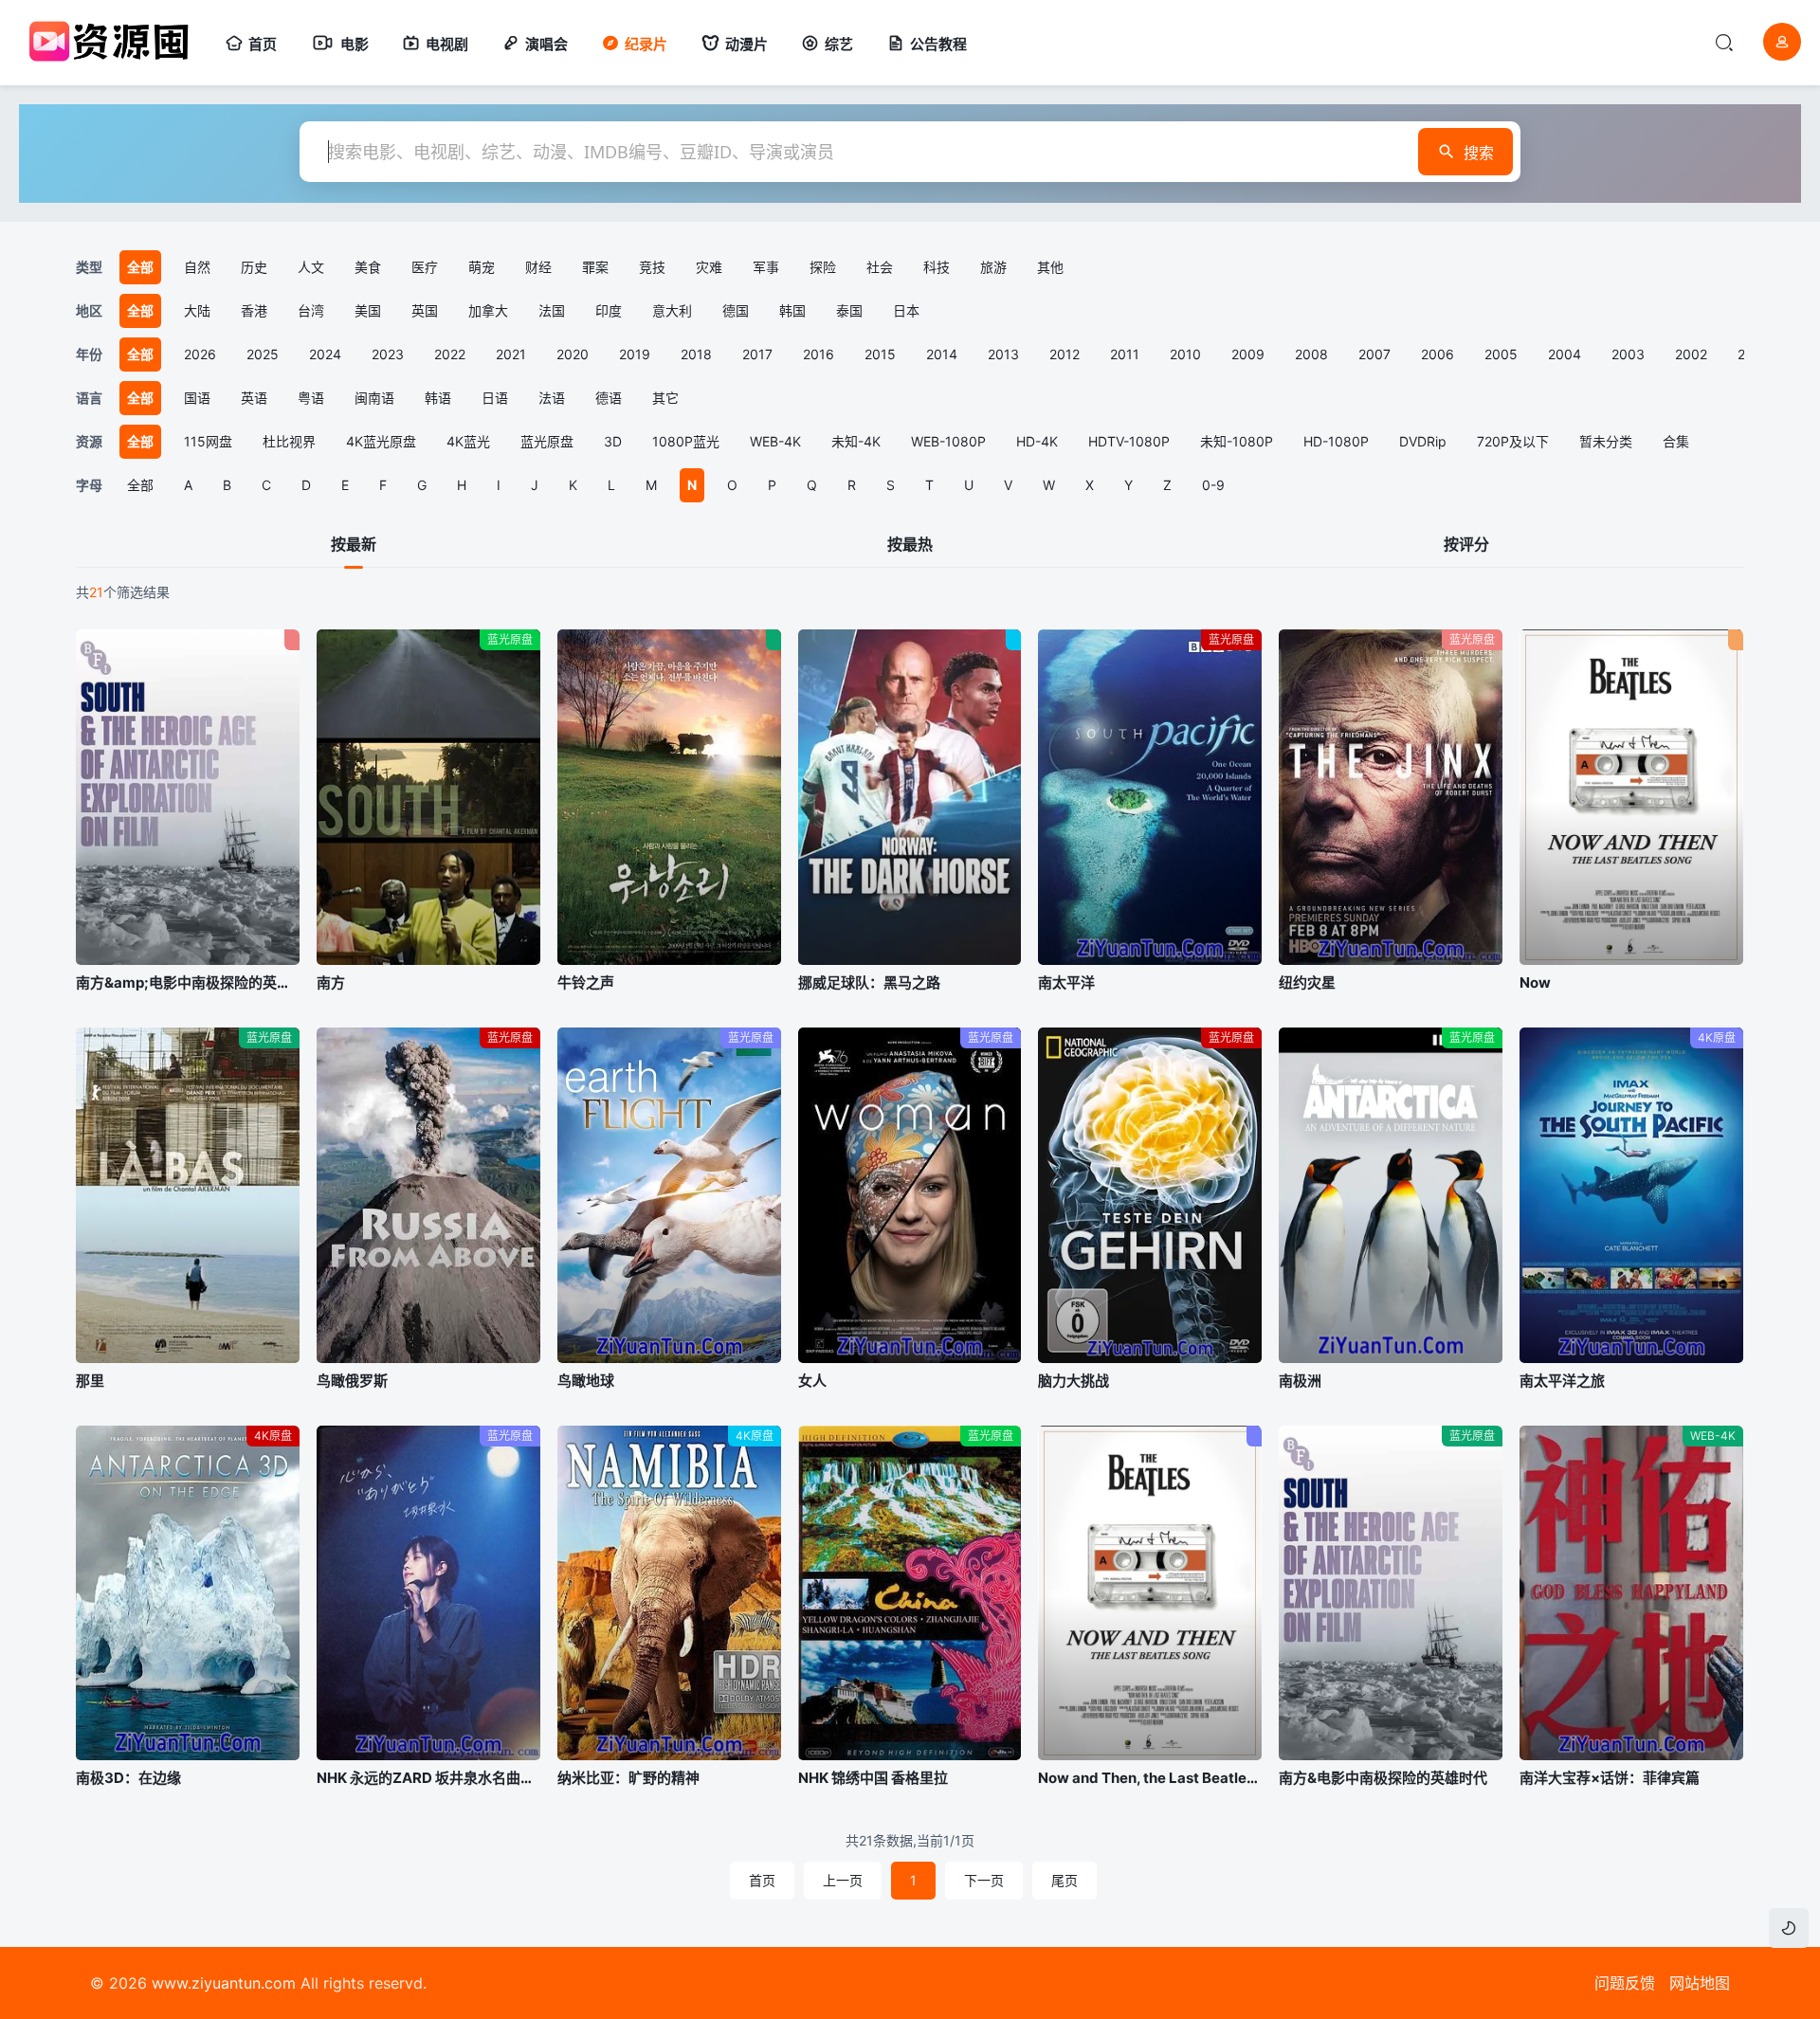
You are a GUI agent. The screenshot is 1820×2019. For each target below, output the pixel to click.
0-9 (1213, 485)
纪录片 (646, 44)
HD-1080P (1336, 441)
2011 (1125, 354)
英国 (425, 310)
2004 (1565, 354)
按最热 (910, 544)
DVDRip (1423, 441)
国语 (197, 398)
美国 (368, 310)
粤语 (311, 398)
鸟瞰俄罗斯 (352, 1381)
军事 (766, 267)
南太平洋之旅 (1562, 1381)
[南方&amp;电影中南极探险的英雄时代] (188, 797)
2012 (1065, 354)
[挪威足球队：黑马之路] (910, 797)
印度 (609, 310)
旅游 (993, 267)
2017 (757, 354)
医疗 (425, 267)
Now (1535, 982)
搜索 (1479, 153)
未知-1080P (1237, 441)
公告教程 (938, 44)
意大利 (672, 310)
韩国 (792, 310)
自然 (197, 267)
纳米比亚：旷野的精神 (628, 1778)
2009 (1248, 354)
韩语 (438, 398)
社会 (880, 267)
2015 (880, 354)
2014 (942, 354)
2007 (1374, 354)
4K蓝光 (468, 441)
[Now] (1631, 797)
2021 (511, 354)
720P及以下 (1513, 441)
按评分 (1466, 544)
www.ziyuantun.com (224, 1983)
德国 (736, 310)
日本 (906, 310)
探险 (823, 267)
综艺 (839, 44)
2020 (573, 354)
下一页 (984, 1880)
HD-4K (1037, 441)
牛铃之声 (586, 982)
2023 (388, 354)
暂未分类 (1606, 441)
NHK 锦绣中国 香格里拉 (873, 1778)
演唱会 (546, 44)
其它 (665, 398)
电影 (355, 44)
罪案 (595, 267)
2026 (200, 354)
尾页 (1065, 1880)
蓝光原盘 (547, 441)
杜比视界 (289, 441)
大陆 (197, 310)
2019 (635, 354)
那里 (90, 1381)
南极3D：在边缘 (128, 1778)
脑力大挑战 (1074, 1381)
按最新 (354, 544)
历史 (254, 267)
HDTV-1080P (1129, 441)
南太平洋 (1066, 982)
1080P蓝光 (686, 441)
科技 (937, 267)
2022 (450, 354)
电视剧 (447, 44)
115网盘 (208, 441)
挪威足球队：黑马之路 (869, 982)
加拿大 (488, 310)
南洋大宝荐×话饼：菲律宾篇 (1610, 1778)
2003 (1628, 354)
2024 (325, 354)
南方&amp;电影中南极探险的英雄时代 (188, 982)
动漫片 (746, 44)
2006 (1438, 354)
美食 (368, 267)
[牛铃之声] (669, 797)
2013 (1003, 354)
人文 (311, 267)
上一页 (843, 1880)
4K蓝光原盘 (381, 441)
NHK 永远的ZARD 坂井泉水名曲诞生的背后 (428, 1778)
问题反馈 (1625, 1983)
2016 (819, 354)
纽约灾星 (1307, 982)
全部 (140, 485)
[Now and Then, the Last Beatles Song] (1150, 1593)
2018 (696, 354)
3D (613, 441)
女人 (812, 1381)
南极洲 (1300, 1381)
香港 (254, 310)
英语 (254, 398)
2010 (1185, 354)
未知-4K (856, 441)
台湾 (311, 310)
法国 (552, 310)
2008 (1311, 354)
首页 (263, 44)
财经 (538, 267)
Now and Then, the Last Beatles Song (1150, 1778)
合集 (1676, 441)
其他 (1050, 267)
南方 (331, 982)
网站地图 (1700, 1983)
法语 (552, 398)
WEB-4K (775, 441)
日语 (495, 398)
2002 (1691, 354)
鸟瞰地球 (586, 1381)
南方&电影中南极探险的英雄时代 (1383, 1778)
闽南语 (374, 398)
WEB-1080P (948, 441)
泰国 (849, 310)
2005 (1501, 354)
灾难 (709, 267)
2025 (263, 354)
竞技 (652, 267)
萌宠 (482, 267)
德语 (609, 398)
